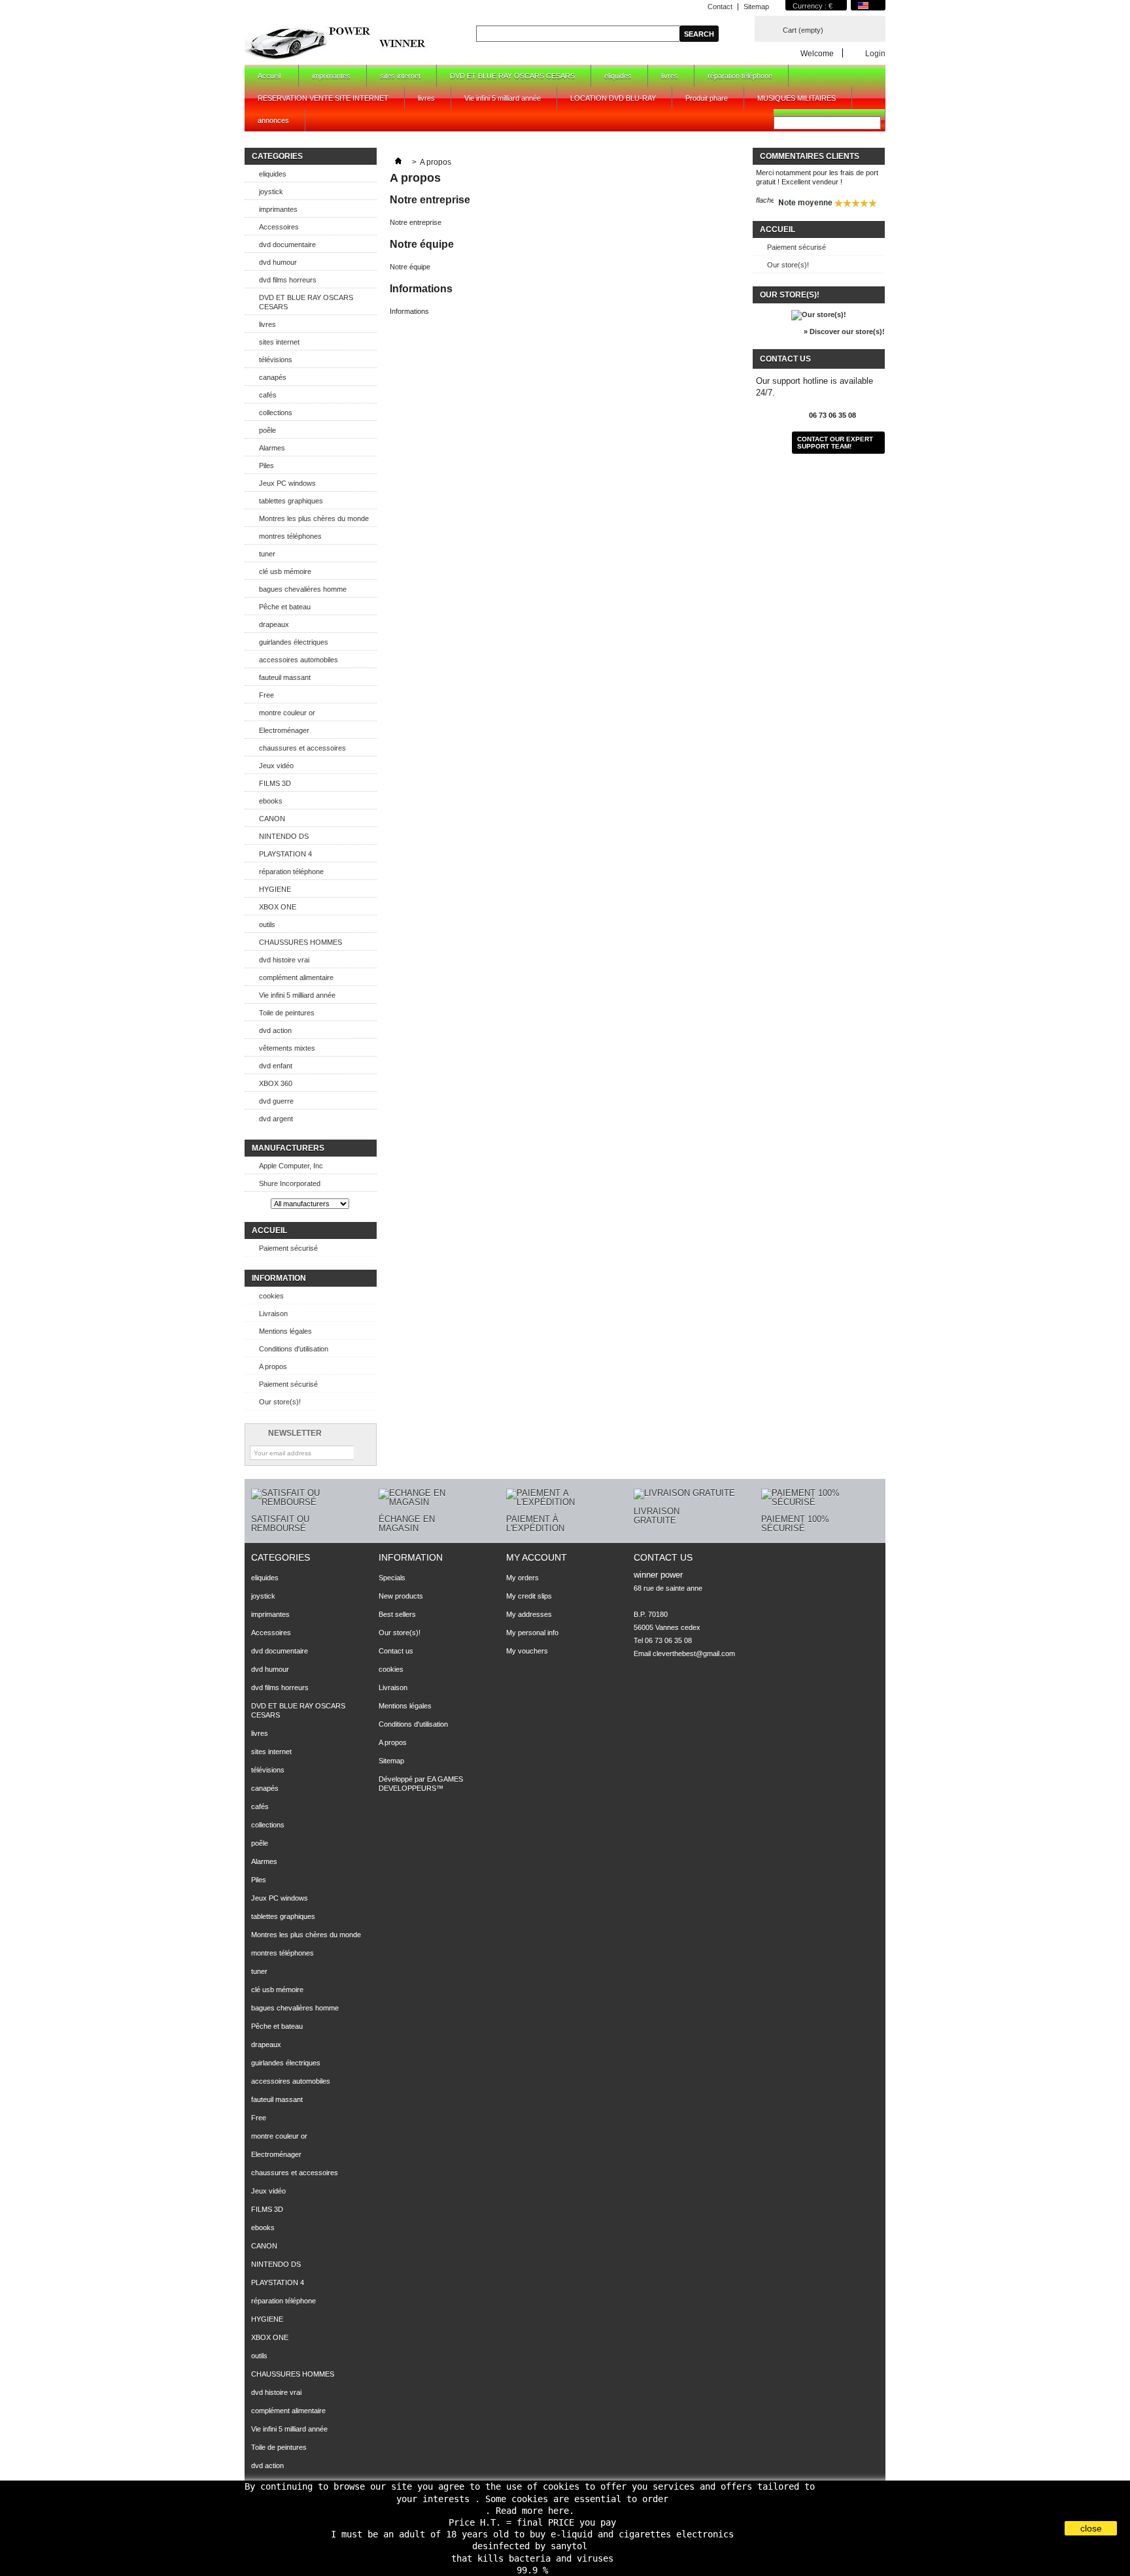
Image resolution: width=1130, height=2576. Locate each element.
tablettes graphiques (291, 501)
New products (401, 1596)
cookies (271, 1296)
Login (875, 53)
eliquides (618, 76)
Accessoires (279, 227)
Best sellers (397, 1614)
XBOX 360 (276, 1083)
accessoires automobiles (299, 660)
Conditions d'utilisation (294, 1349)
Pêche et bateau (285, 607)
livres (670, 76)
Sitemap (756, 7)
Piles (266, 466)
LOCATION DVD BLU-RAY (613, 98)
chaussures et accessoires (302, 748)
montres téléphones (290, 536)
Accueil (263, 79)
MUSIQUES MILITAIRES (796, 98)
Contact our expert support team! (835, 443)
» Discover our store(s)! (844, 331)
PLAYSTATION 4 (285, 854)
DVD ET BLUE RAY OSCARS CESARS (512, 76)
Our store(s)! (280, 1402)
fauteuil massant (285, 677)
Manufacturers (288, 1148)
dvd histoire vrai (284, 960)
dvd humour (278, 262)
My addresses (529, 1614)
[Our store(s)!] (819, 314)
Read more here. (535, 2511)
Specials (392, 1578)
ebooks (271, 801)
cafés (268, 395)
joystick (271, 192)
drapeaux (274, 624)
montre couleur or (287, 713)
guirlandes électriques (294, 642)
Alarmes (272, 448)
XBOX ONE (278, 907)
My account (537, 1557)
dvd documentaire (287, 245)
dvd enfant (276, 1066)
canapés (273, 377)
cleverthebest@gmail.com (694, 1653)
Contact (720, 7)
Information (279, 1278)
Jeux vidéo (276, 766)
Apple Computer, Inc (291, 1166)
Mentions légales (285, 1331)
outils (267, 924)
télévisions (276, 360)
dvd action (275, 1030)
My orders (522, 1578)
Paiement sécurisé (288, 1248)
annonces (273, 120)
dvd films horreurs (288, 280)
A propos (273, 1366)
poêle (267, 430)
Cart (803, 30)
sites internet (400, 76)
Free (266, 695)
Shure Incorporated (290, 1183)
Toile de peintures (287, 1013)
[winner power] (337, 42)
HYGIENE (275, 889)
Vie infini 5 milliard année (503, 98)
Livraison (273, 1313)
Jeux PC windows (287, 483)
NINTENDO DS (284, 836)
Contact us (396, 1651)
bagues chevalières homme (303, 589)
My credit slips (529, 1596)
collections (276, 413)
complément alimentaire (296, 977)
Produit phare (707, 98)
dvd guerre (276, 1101)
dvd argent (276, 1119)
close (1091, 2528)
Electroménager (284, 730)
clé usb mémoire (285, 571)
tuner (267, 554)
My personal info (532, 1633)
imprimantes (331, 76)
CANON (272, 819)
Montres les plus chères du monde (314, 518)
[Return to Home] (398, 162)
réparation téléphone (740, 76)
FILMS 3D (275, 783)
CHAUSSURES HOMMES (300, 942)
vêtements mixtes (287, 1048)
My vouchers (527, 1651)
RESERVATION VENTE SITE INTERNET (323, 98)
